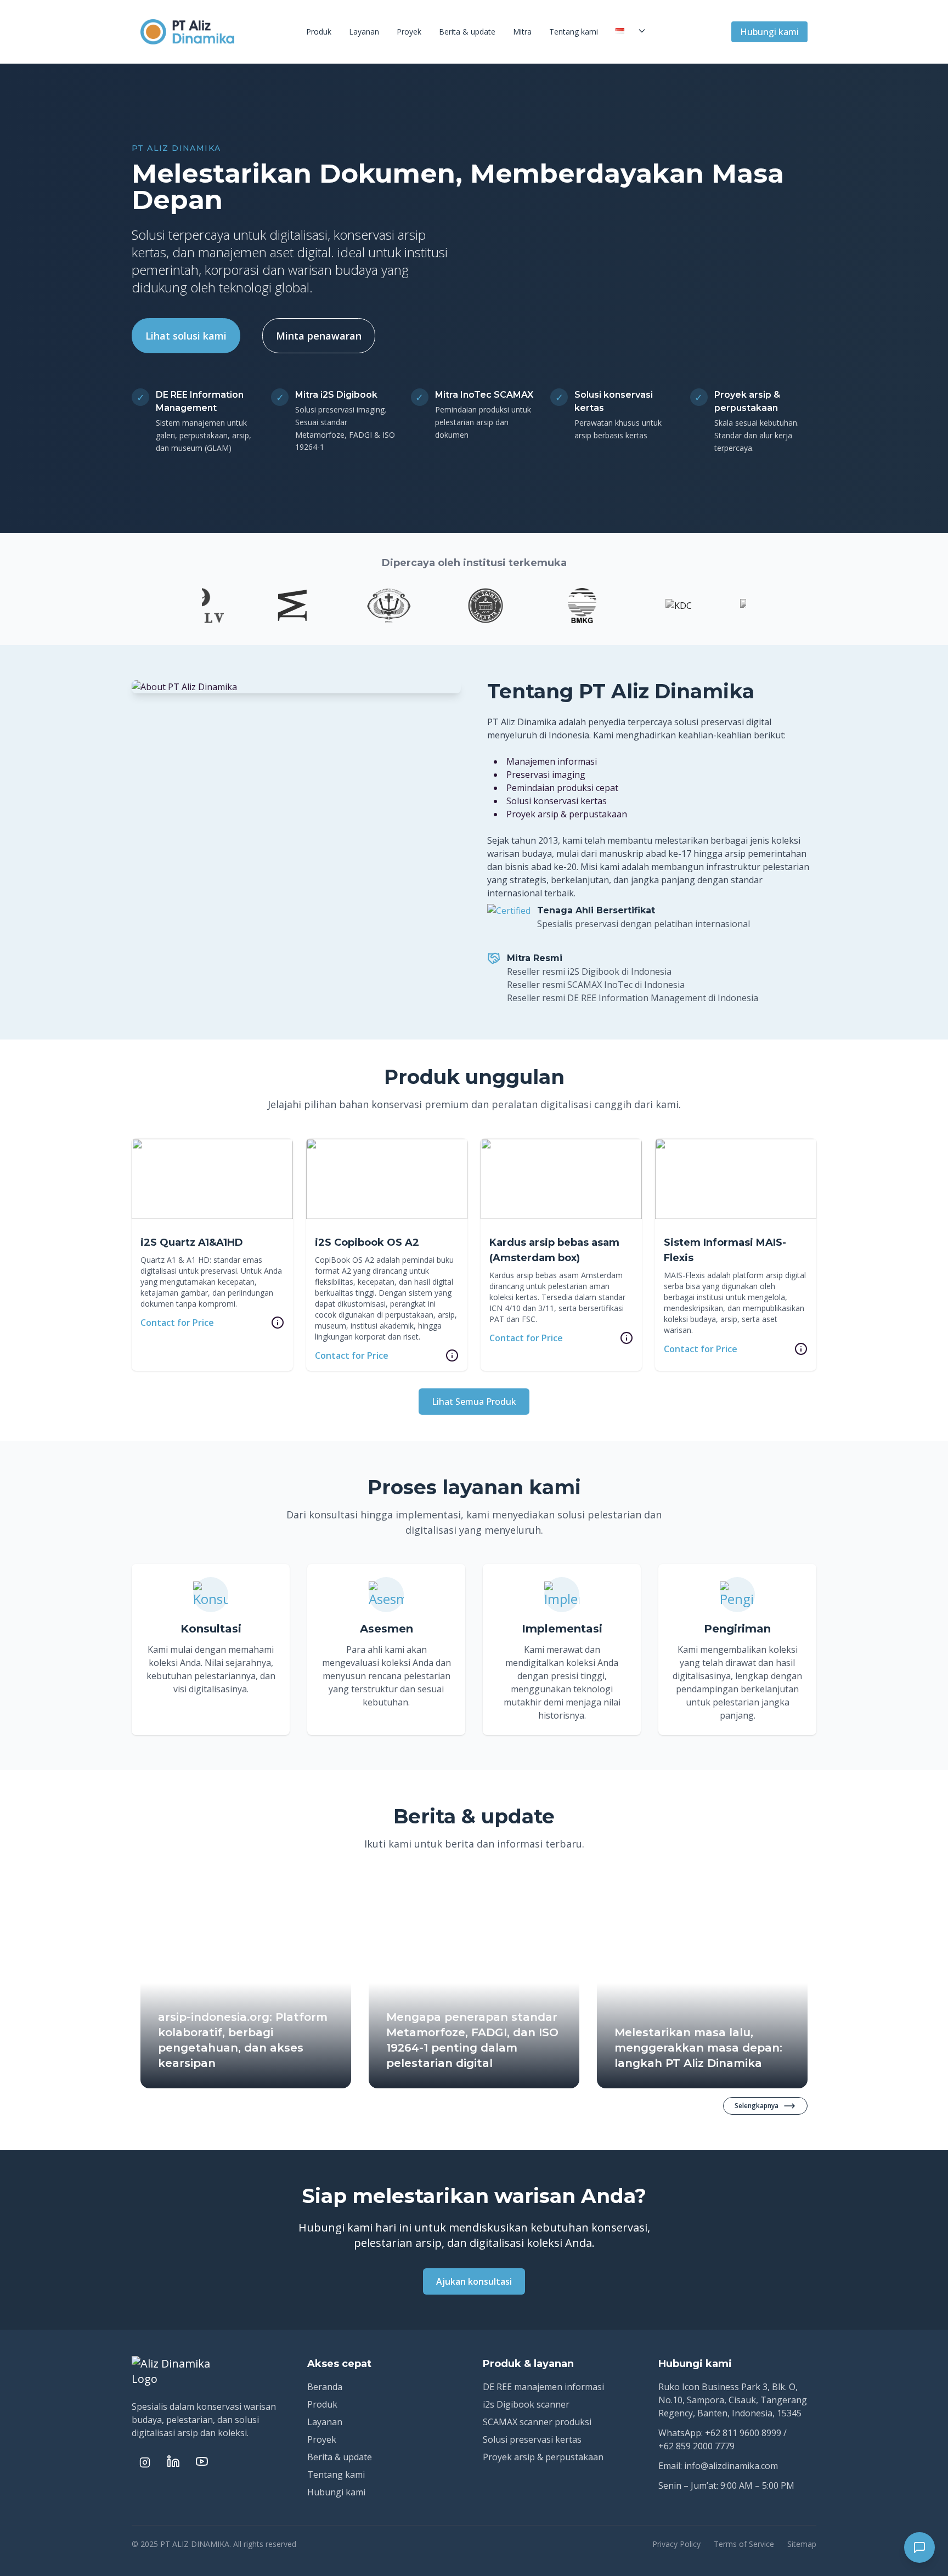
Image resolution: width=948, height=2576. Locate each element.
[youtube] (202, 2461)
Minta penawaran (319, 336)
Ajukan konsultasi (474, 2281)
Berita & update (467, 32)
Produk (319, 32)
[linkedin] (173, 2461)
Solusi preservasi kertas (532, 2439)
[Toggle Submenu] (642, 31)
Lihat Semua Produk (474, 1402)
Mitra (522, 32)
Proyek (409, 32)
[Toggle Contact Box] (919, 2547)
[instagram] (145, 2462)
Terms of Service (744, 2544)
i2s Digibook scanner (526, 2404)
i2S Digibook (593, 971)
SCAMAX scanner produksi (537, 2422)
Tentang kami (574, 32)
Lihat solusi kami (186, 336)
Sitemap (802, 2544)
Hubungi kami (769, 32)
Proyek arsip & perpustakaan (543, 2457)
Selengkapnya (757, 2106)
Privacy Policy (676, 2544)
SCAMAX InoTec (600, 985)
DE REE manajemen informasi (543, 2387)
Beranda (325, 2387)
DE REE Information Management (637, 998)
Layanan (364, 32)
